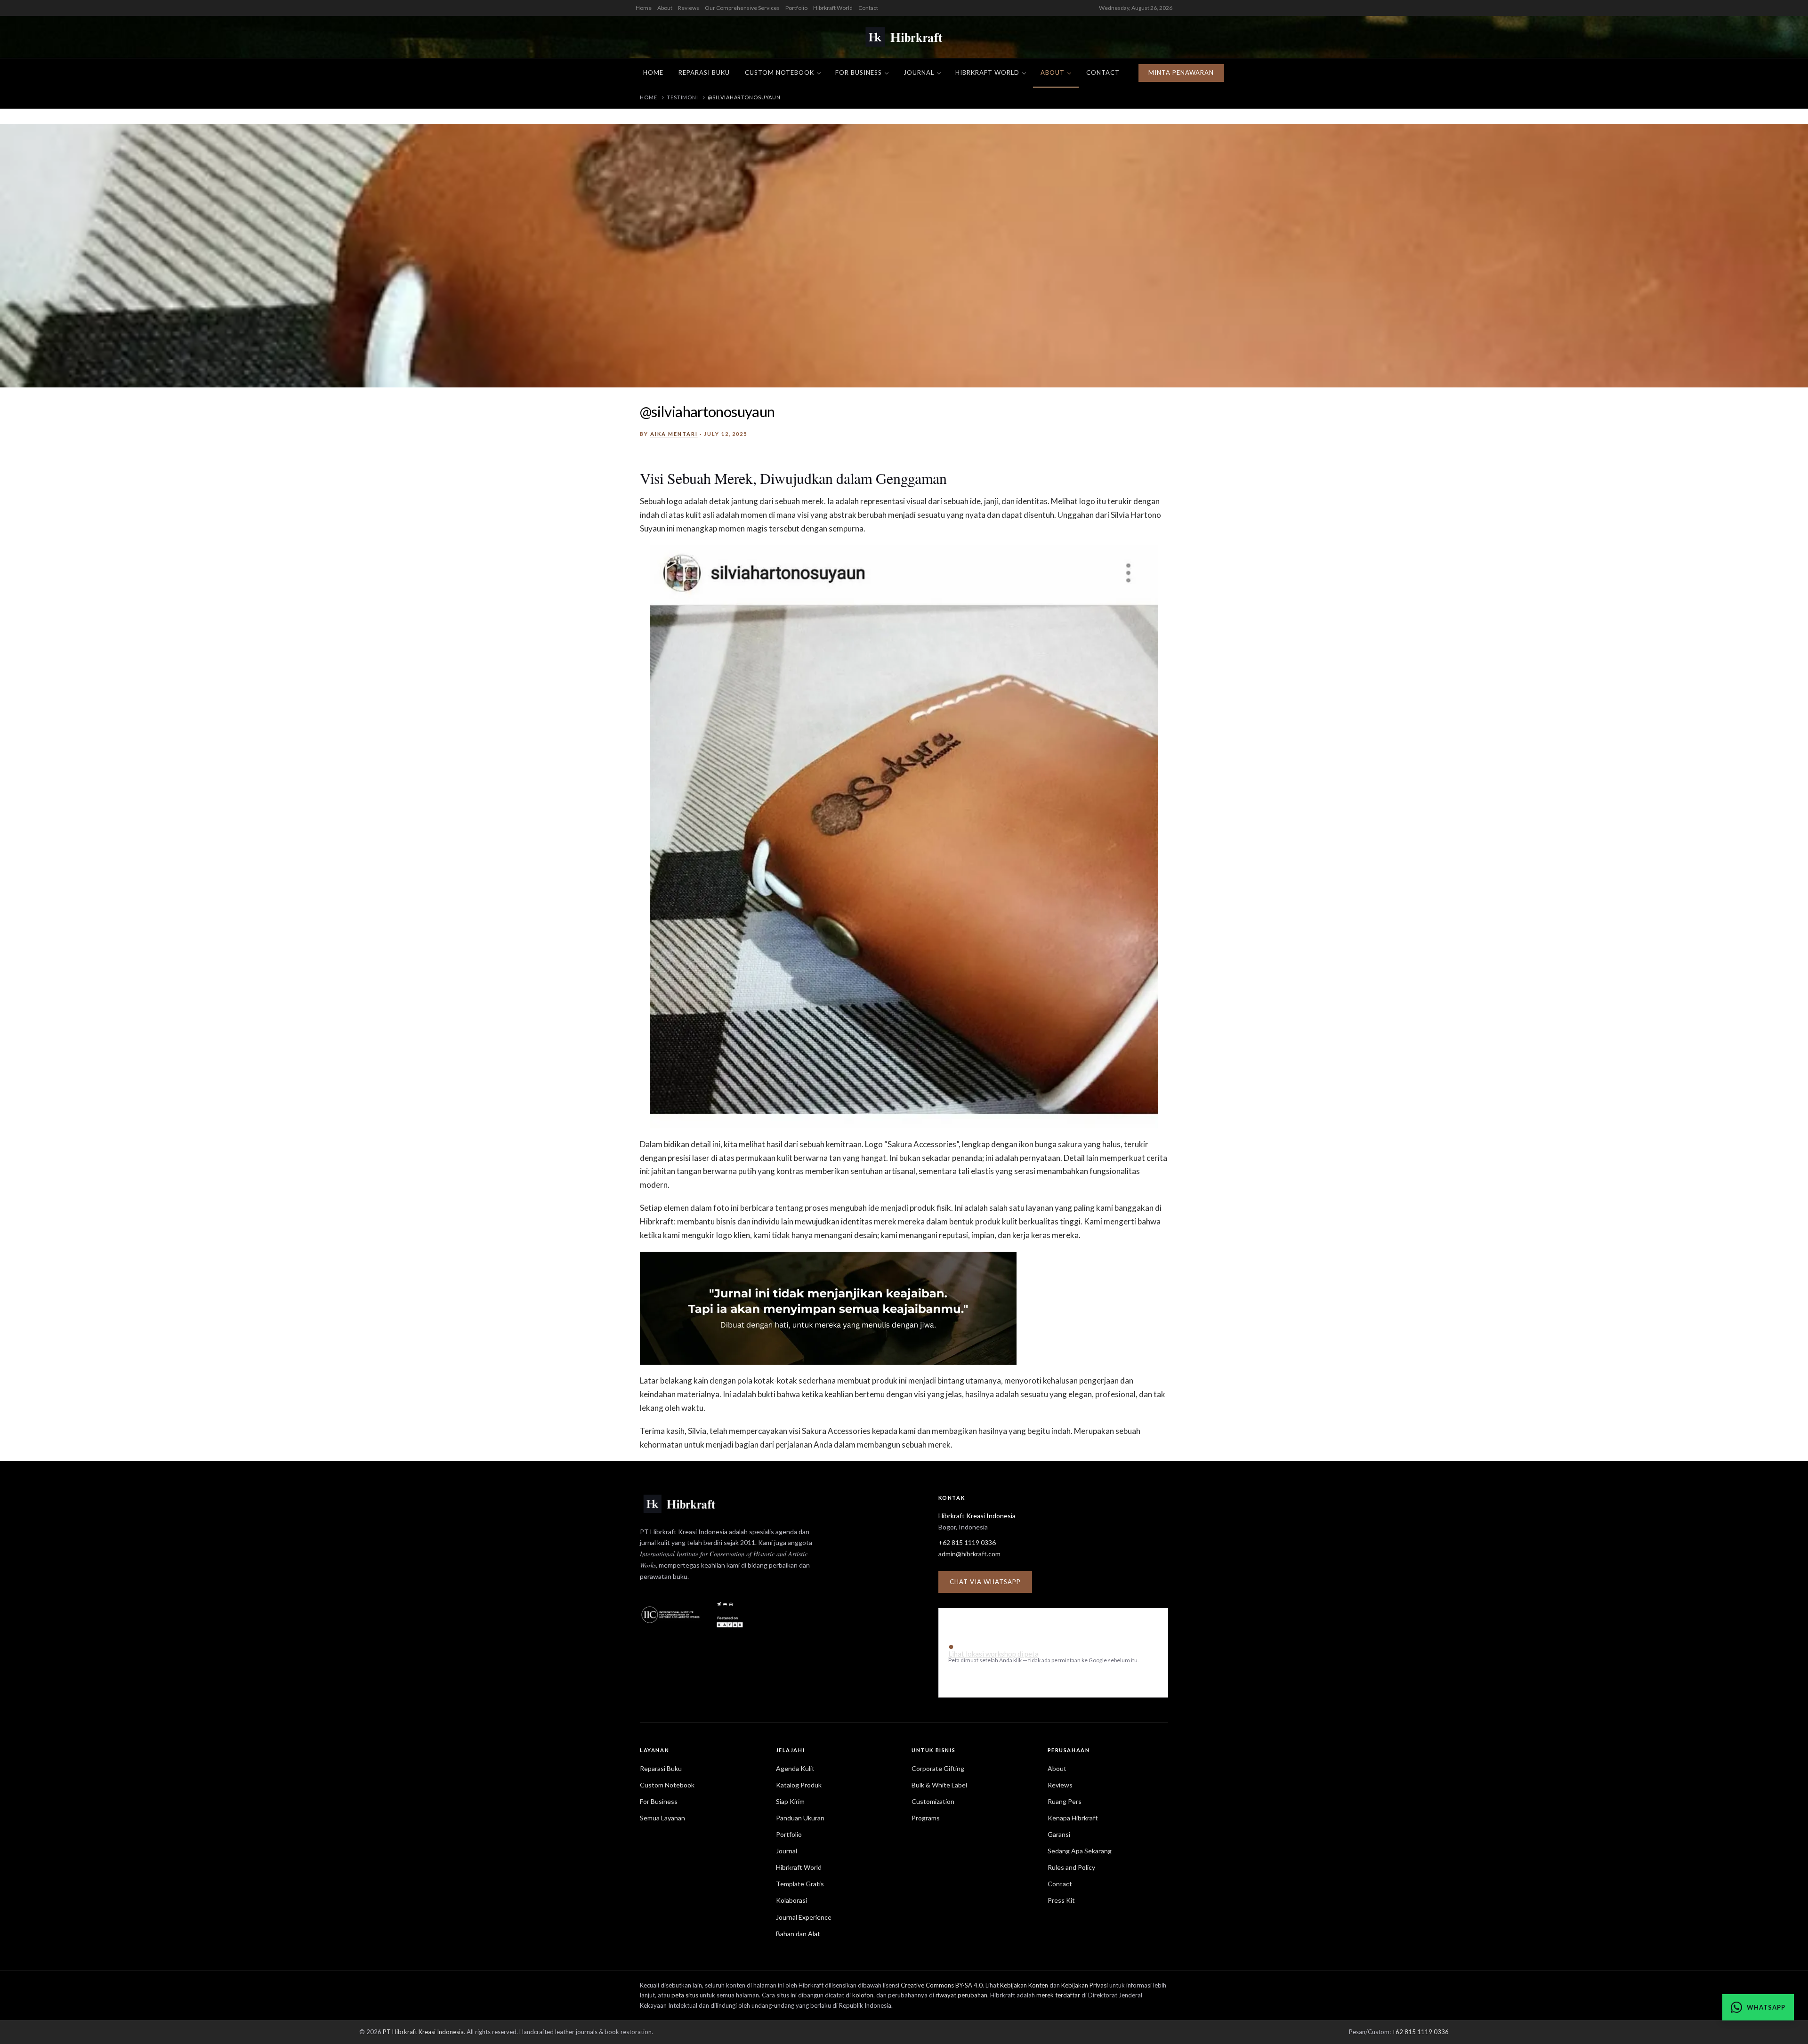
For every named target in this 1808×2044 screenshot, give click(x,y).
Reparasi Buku (704, 72)
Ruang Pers (1065, 1801)
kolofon (863, 1995)
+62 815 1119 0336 (967, 1542)
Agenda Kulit (795, 1768)
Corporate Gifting (938, 1768)
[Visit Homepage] (904, 37)
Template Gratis (800, 1884)
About (665, 8)
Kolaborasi (791, 1900)
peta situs (685, 1995)
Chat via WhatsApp (985, 1582)
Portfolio (796, 8)
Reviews (689, 8)
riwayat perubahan (961, 1995)
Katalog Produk (799, 1785)
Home (644, 8)
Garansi (1059, 1834)
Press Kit (1061, 1900)
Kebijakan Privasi (1085, 1985)
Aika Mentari (674, 434)
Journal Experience (804, 1917)
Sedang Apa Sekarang (1080, 1851)
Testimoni (682, 97)
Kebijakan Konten (1024, 1985)
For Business (859, 72)
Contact (868, 8)
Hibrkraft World (833, 8)
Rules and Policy (1071, 1867)
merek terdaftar (1058, 1995)
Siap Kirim (790, 1801)
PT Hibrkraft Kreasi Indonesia (423, 2032)
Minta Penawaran (1181, 72)
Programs (926, 1818)
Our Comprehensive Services (742, 8)
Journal (919, 72)
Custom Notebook (779, 72)
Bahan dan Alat (798, 1934)
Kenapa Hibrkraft (1073, 1818)
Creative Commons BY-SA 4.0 (942, 1985)
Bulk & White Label (939, 1785)
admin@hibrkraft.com (969, 1554)
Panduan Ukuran (800, 1818)
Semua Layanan (662, 1818)
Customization (933, 1801)
